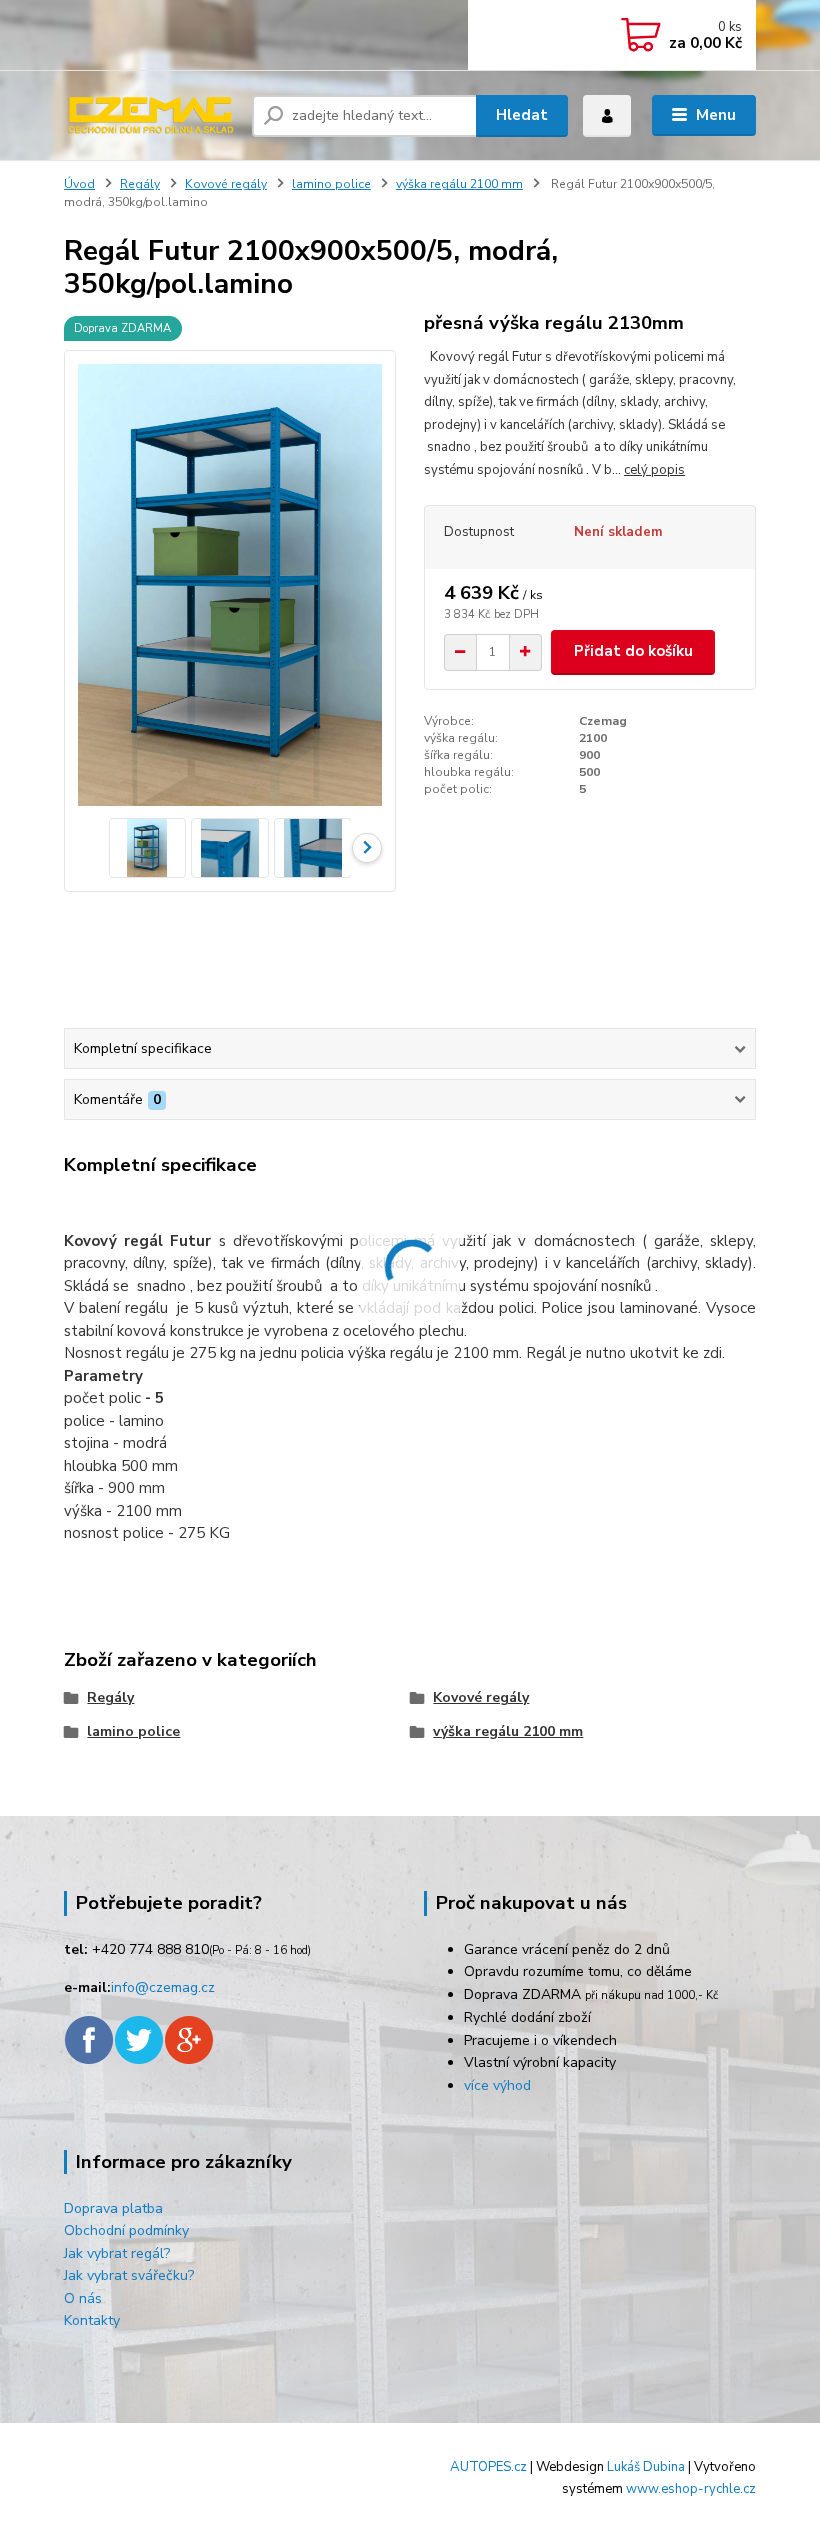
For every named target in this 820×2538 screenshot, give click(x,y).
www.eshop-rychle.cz (691, 2489)
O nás (83, 2298)
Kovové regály (226, 184)
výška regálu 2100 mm (459, 184)
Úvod (79, 184)
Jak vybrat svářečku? (129, 2275)
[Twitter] (139, 2038)
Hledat (522, 115)
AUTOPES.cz (488, 2467)
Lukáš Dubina (646, 2467)
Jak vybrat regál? (117, 2253)
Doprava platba (113, 2208)
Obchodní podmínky (126, 2230)
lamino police (331, 184)
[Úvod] (150, 115)
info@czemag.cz (163, 1987)
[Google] (189, 2038)
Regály (140, 184)
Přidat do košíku (633, 651)
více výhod (497, 2085)
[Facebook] (89, 2038)
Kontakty (92, 2320)
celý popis (654, 470)
